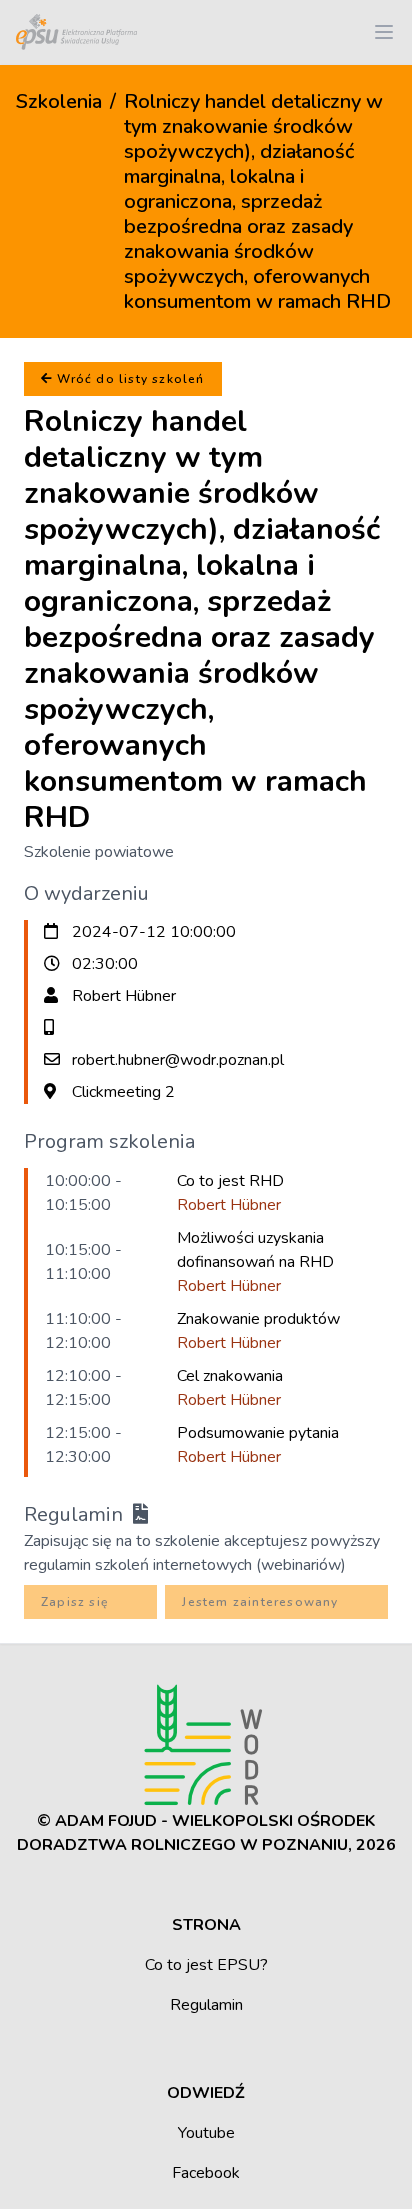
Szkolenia (59, 101)
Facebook (206, 2173)
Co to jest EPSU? (206, 1965)
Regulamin (78, 1514)
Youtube (206, 2133)
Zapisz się (74, 1602)
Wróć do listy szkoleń (128, 379)
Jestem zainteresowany (260, 1602)
